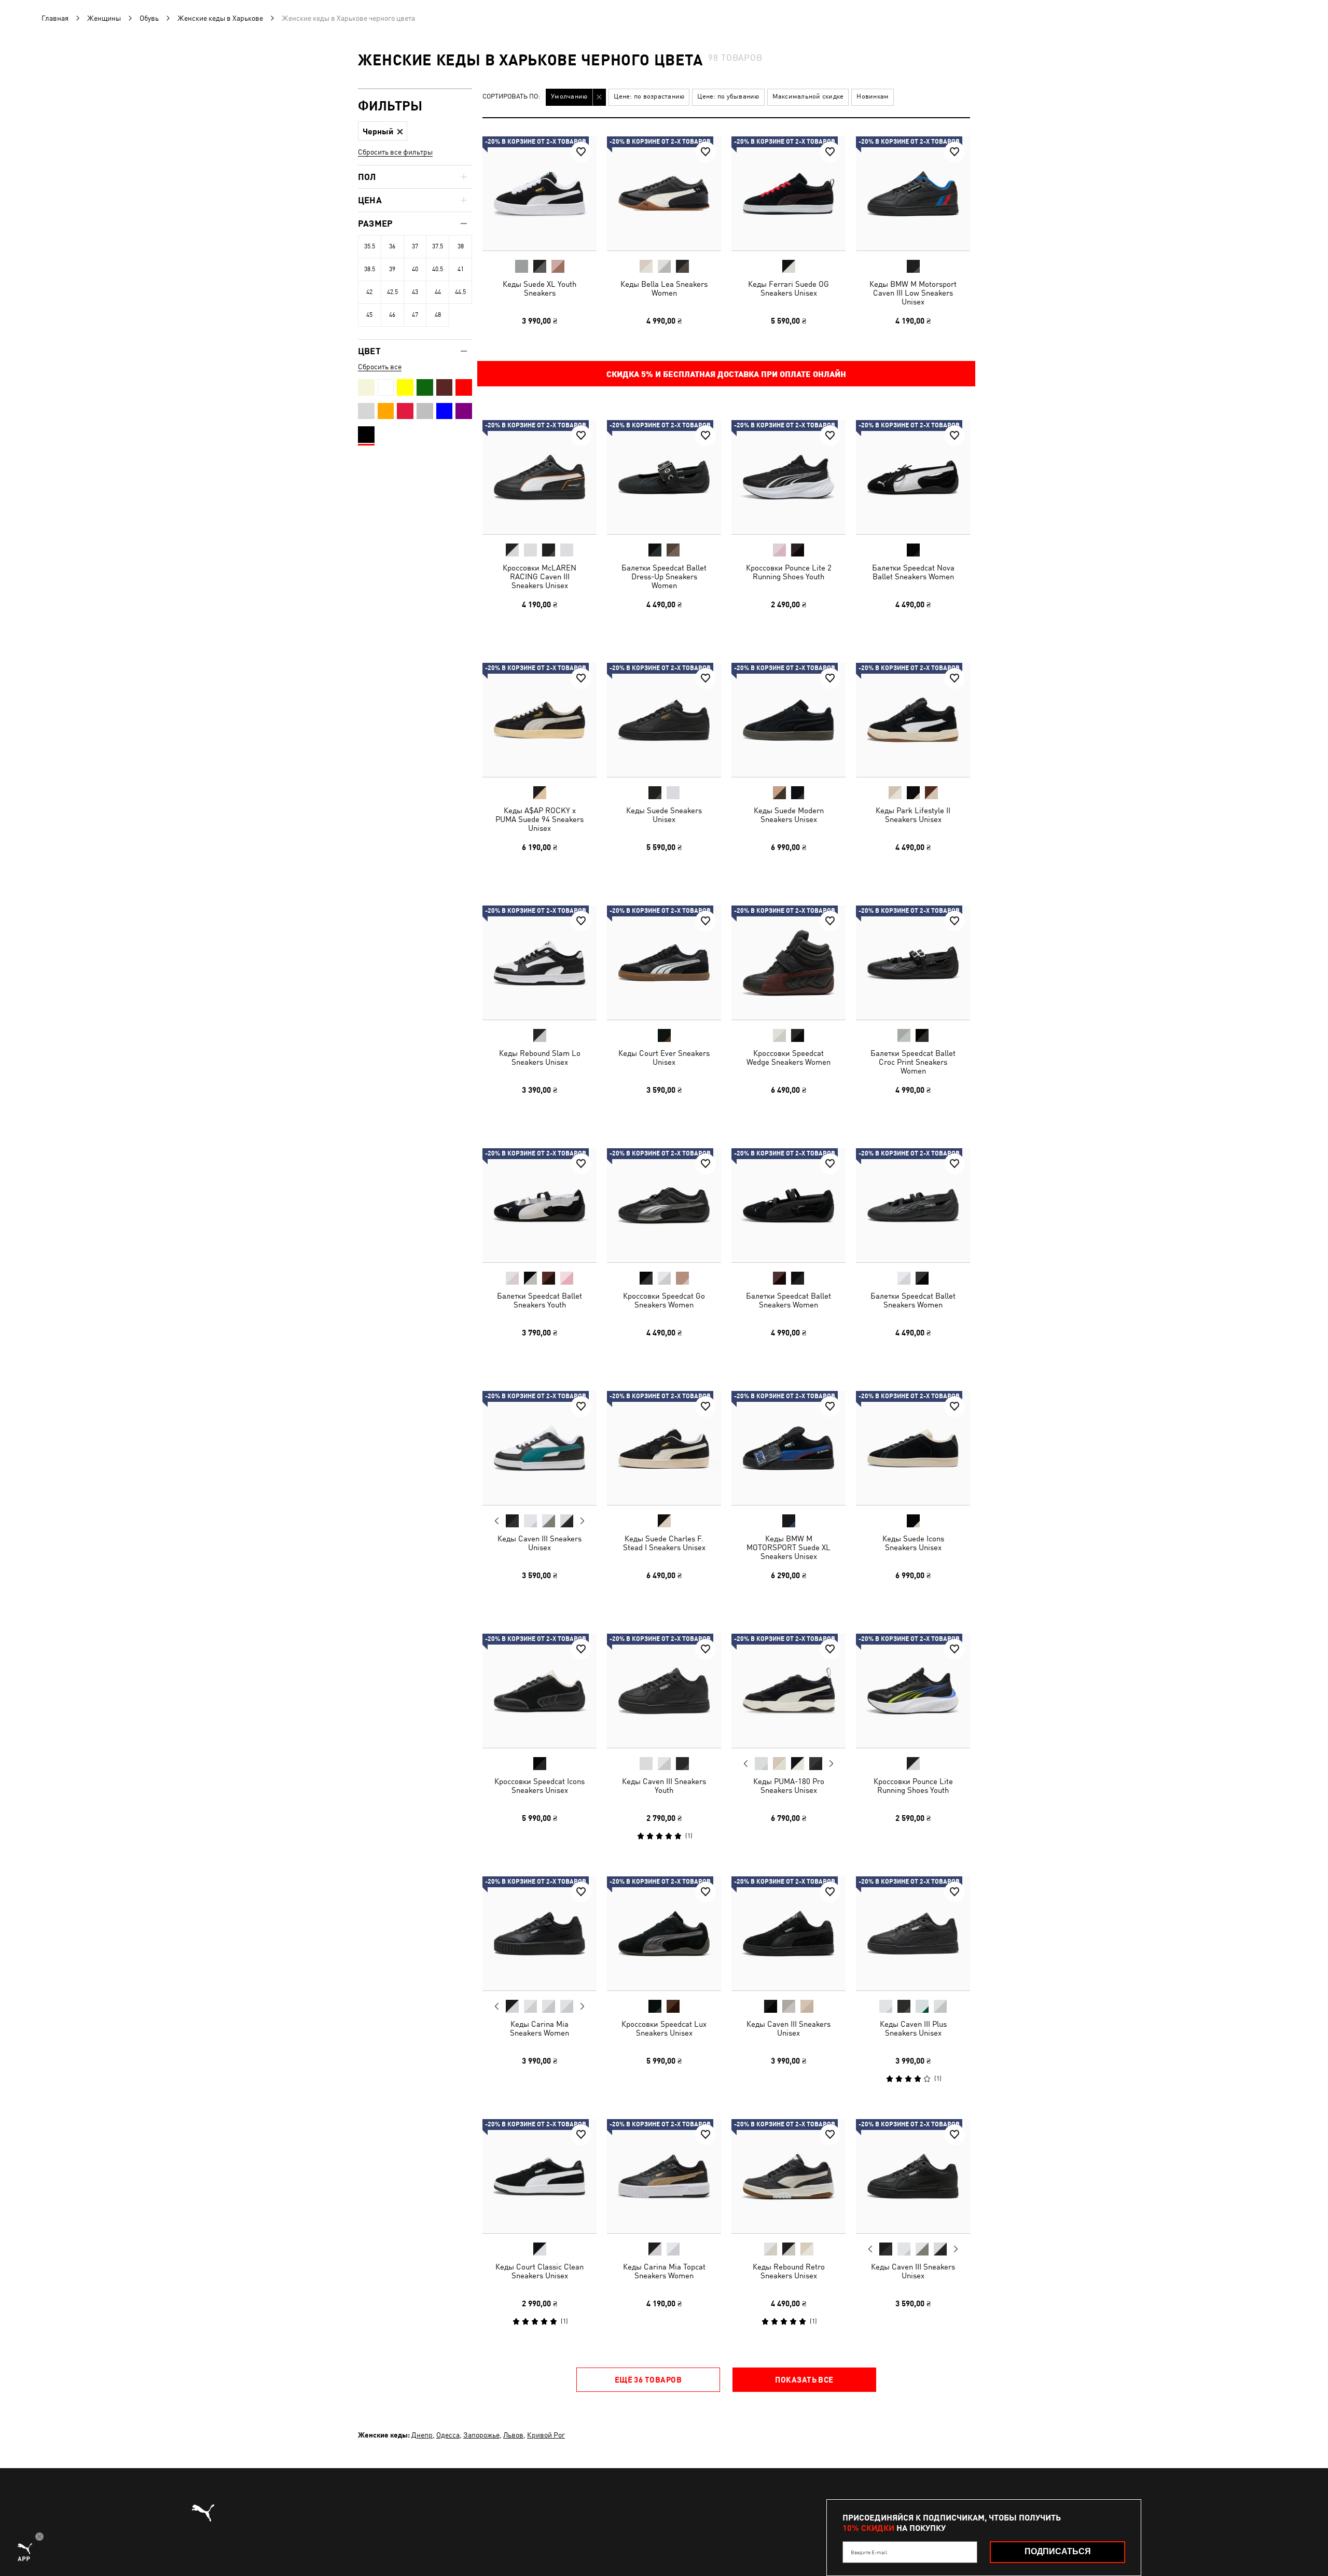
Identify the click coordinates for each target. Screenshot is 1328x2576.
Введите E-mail (869, 2552)
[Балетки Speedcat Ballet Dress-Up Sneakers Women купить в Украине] (664, 477)
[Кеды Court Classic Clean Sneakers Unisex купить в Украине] (539, 2176)
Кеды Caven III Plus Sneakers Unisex (913, 2028)
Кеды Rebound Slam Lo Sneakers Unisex (540, 1057)
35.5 (370, 246)
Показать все (804, 2379)
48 (438, 315)
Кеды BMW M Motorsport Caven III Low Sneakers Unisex (913, 293)
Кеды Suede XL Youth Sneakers (539, 288)
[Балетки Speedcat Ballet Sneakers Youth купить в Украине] (539, 1205)
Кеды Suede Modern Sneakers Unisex (789, 815)
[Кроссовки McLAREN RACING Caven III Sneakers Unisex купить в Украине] (539, 477)
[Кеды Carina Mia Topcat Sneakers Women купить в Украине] (664, 2176)
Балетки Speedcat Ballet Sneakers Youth (539, 1300)
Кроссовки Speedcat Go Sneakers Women (664, 1300)
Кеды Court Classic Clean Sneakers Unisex (539, 2271)
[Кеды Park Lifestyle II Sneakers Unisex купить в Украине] (913, 720)
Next (582, 1521)
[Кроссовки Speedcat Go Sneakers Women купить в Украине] (664, 1205)
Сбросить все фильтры (395, 152)
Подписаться (1058, 2551)
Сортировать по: (511, 97)
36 (392, 246)
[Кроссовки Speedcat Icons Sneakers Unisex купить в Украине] (539, 1691)
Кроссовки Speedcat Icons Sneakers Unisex (539, 1786)
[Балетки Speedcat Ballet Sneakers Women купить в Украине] (789, 1205)
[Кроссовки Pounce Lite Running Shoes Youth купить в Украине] (913, 1691)
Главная (55, 18)
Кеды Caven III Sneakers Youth (664, 1786)
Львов (513, 2435)
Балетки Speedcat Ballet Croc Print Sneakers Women (913, 1062)
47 (415, 315)
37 (415, 246)
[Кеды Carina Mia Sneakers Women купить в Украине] (539, 1933)
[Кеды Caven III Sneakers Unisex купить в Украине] (539, 1448)
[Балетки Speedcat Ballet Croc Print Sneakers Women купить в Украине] (913, 963)
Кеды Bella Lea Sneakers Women (664, 288)
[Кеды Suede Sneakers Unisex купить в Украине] (664, 720)
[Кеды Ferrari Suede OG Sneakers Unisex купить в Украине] (789, 193)
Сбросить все (380, 367)
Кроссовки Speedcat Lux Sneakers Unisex (664, 2028)
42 (369, 292)
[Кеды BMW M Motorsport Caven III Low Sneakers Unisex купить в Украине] (913, 193)
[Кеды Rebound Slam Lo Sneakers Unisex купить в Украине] (539, 963)
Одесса (448, 2435)
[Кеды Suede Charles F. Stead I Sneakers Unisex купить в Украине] (664, 1448)
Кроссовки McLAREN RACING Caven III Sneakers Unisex (539, 576)
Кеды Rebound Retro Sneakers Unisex (789, 2271)
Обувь (149, 18)
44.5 (460, 292)
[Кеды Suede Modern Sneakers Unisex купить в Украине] (789, 720)
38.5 (370, 269)
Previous (497, 1521)
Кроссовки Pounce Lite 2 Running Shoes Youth (789, 572)
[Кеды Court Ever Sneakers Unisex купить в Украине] (664, 963)
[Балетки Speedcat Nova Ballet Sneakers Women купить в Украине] (913, 477)
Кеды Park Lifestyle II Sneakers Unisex (913, 815)
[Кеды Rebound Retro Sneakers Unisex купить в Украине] (789, 2176)
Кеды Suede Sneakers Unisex (664, 815)
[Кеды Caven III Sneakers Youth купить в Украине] (664, 1691)
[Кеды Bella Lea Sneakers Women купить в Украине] (664, 193)
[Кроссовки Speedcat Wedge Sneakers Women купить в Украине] (789, 963)
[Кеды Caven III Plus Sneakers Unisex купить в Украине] (913, 1933)
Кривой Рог (546, 2435)
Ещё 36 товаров (648, 2379)
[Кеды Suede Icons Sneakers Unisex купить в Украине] (913, 1448)
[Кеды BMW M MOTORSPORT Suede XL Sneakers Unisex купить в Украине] (789, 1448)
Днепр (422, 2435)
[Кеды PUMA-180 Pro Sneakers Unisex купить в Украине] (789, 1691)
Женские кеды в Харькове (220, 18)
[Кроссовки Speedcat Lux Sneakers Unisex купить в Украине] (664, 1933)
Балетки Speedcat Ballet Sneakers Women (789, 1300)
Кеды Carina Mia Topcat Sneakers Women (664, 2271)
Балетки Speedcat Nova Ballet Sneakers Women (913, 572)
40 (415, 269)
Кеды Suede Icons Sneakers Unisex (913, 1543)
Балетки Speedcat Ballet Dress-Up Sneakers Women (664, 576)
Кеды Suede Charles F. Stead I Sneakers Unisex (664, 1543)
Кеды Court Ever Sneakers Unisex (664, 1057)
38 (461, 246)
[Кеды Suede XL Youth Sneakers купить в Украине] (539, 193)
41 (461, 269)
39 (392, 269)
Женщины (104, 18)
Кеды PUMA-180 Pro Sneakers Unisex (789, 1786)
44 (438, 292)
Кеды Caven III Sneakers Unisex (539, 1543)
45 (369, 315)
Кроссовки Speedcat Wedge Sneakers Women (789, 1057)
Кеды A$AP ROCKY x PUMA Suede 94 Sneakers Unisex (539, 819)
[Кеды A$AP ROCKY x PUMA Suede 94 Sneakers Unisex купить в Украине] (539, 720)
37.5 (438, 246)
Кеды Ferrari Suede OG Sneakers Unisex (789, 288)
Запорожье (481, 2435)
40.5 (438, 269)
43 (415, 292)
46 (392, 315)
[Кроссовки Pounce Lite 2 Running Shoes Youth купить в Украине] (789, 477)
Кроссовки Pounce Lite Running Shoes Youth (913, 1786)
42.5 (392, 292)
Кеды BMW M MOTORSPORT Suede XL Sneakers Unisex (789, 1547)
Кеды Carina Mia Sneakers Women (539, 2028)
